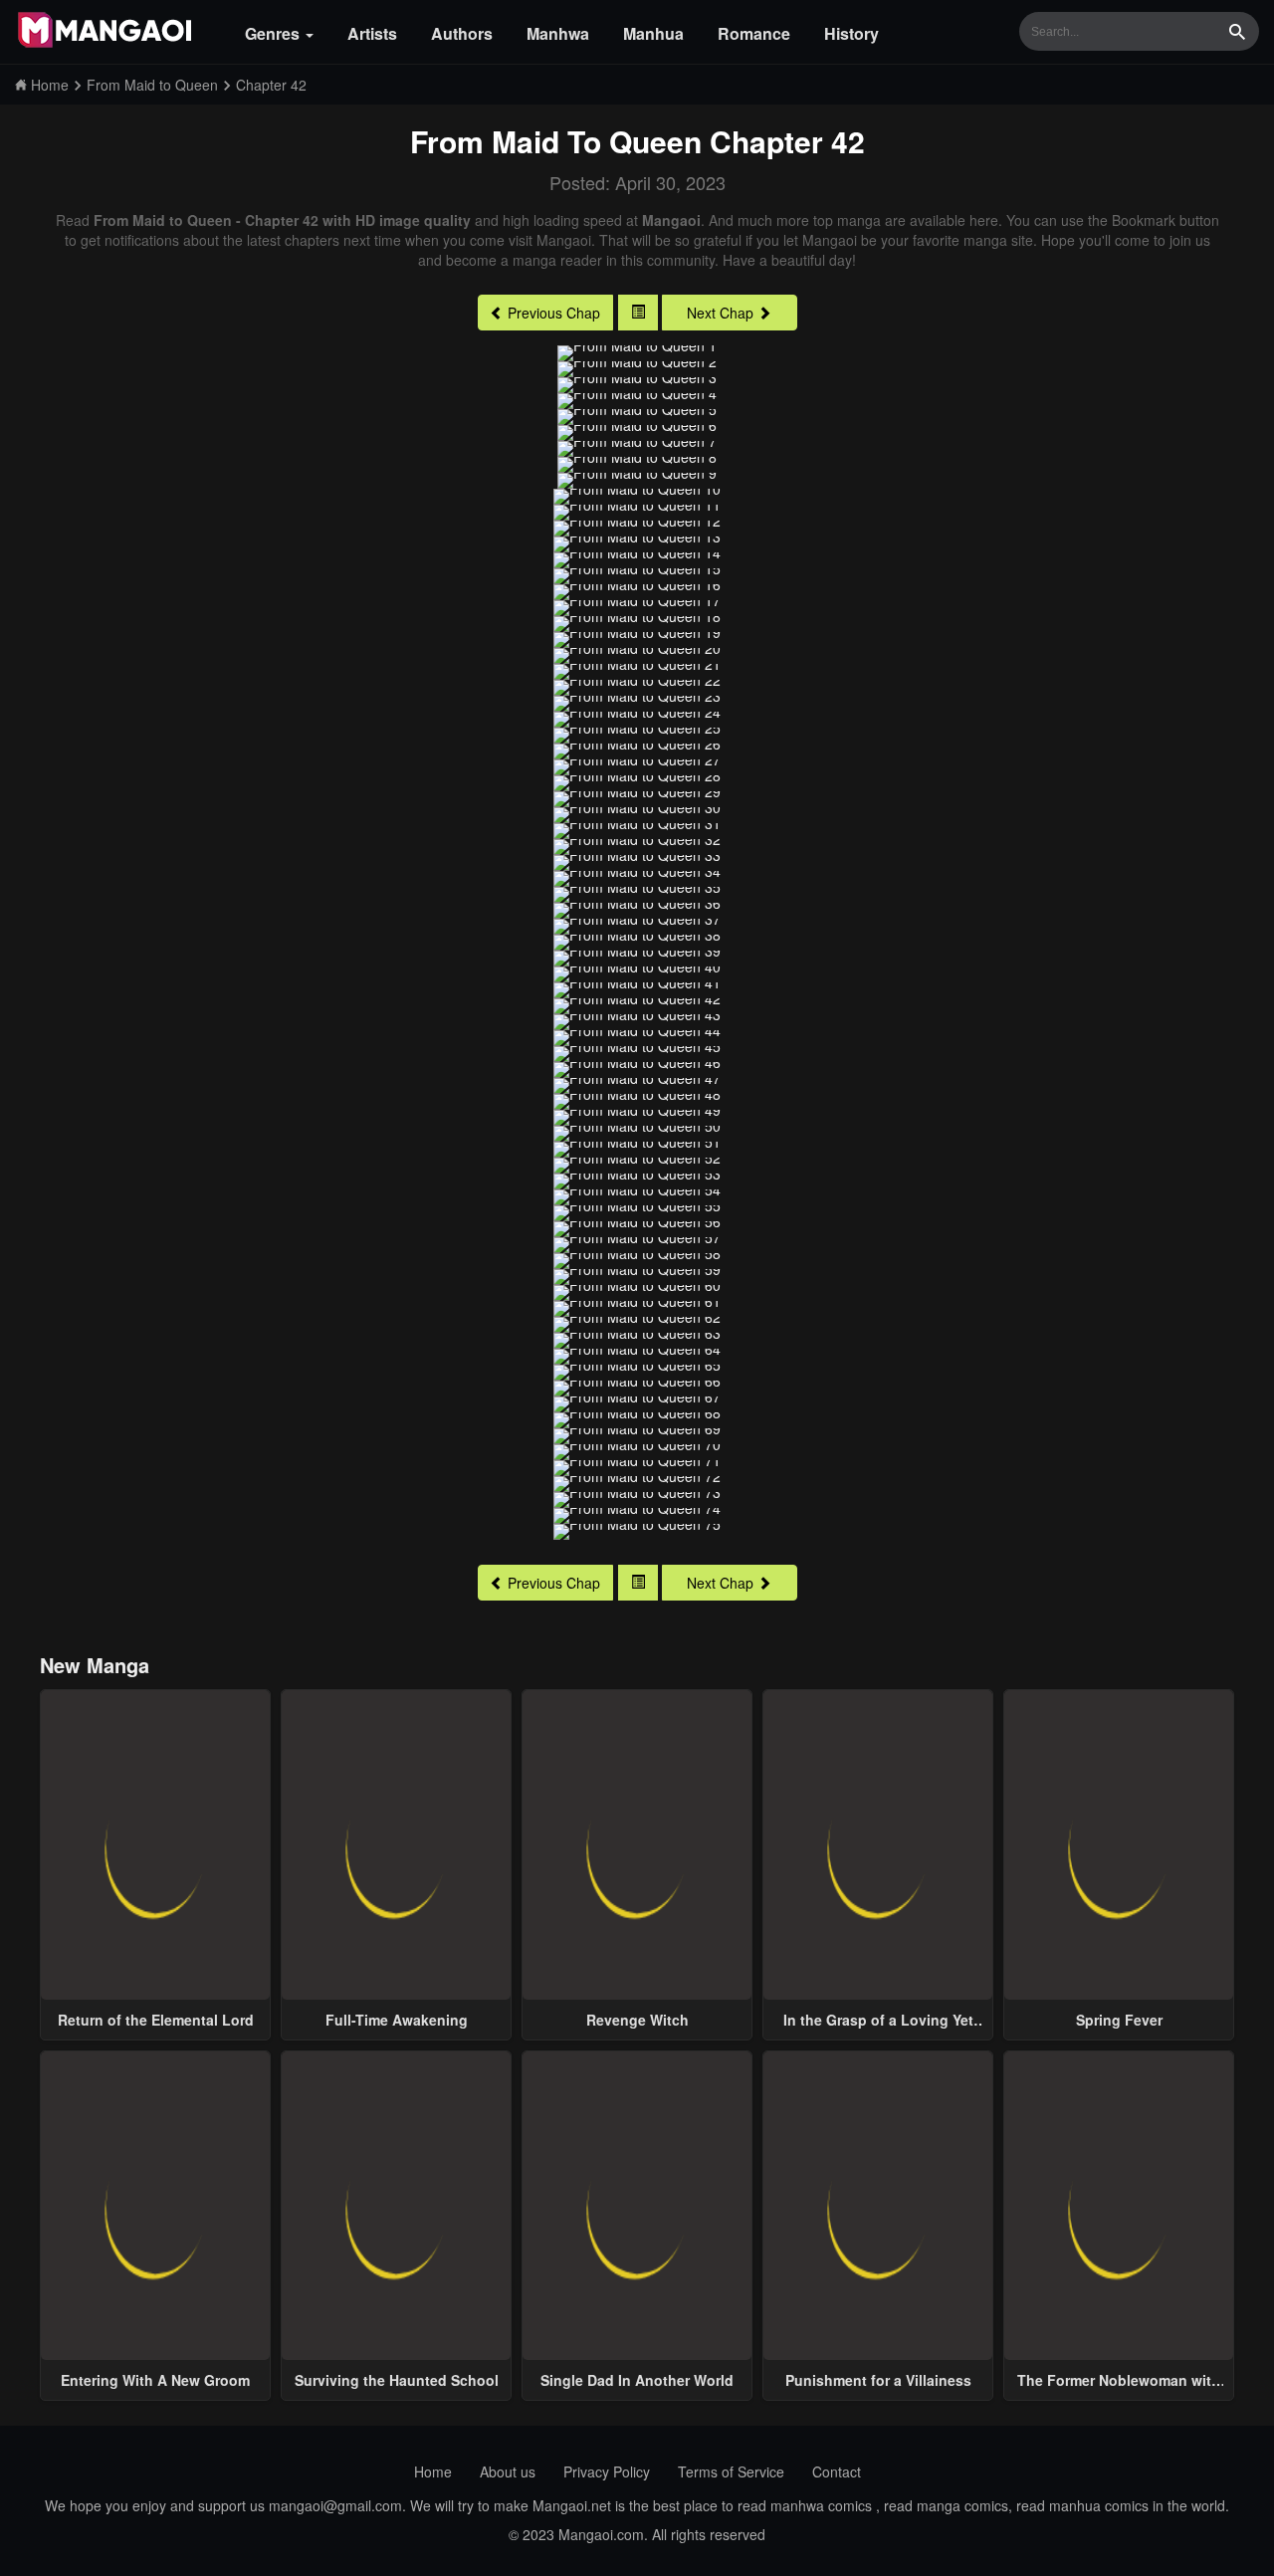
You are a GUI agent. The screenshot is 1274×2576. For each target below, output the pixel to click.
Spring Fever (1119, 2020)
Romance (754, 33)
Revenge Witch (637, 2020)
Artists (372, 33)
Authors (462, 33)
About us (508, 2471)
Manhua (653, 33)
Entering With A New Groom (155, 2380)
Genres (274, 33)
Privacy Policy (607, 2471)
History (851, 33)
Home (433, 2471)
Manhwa (558, 33)
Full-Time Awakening (397, 2020)
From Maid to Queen (556, 141)
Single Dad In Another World (637, 2380)
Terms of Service (731, 2471)
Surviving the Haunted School (397, 2380)
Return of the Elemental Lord (156, 2020)
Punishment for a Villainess (878, 2380)
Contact (837, 2471)
